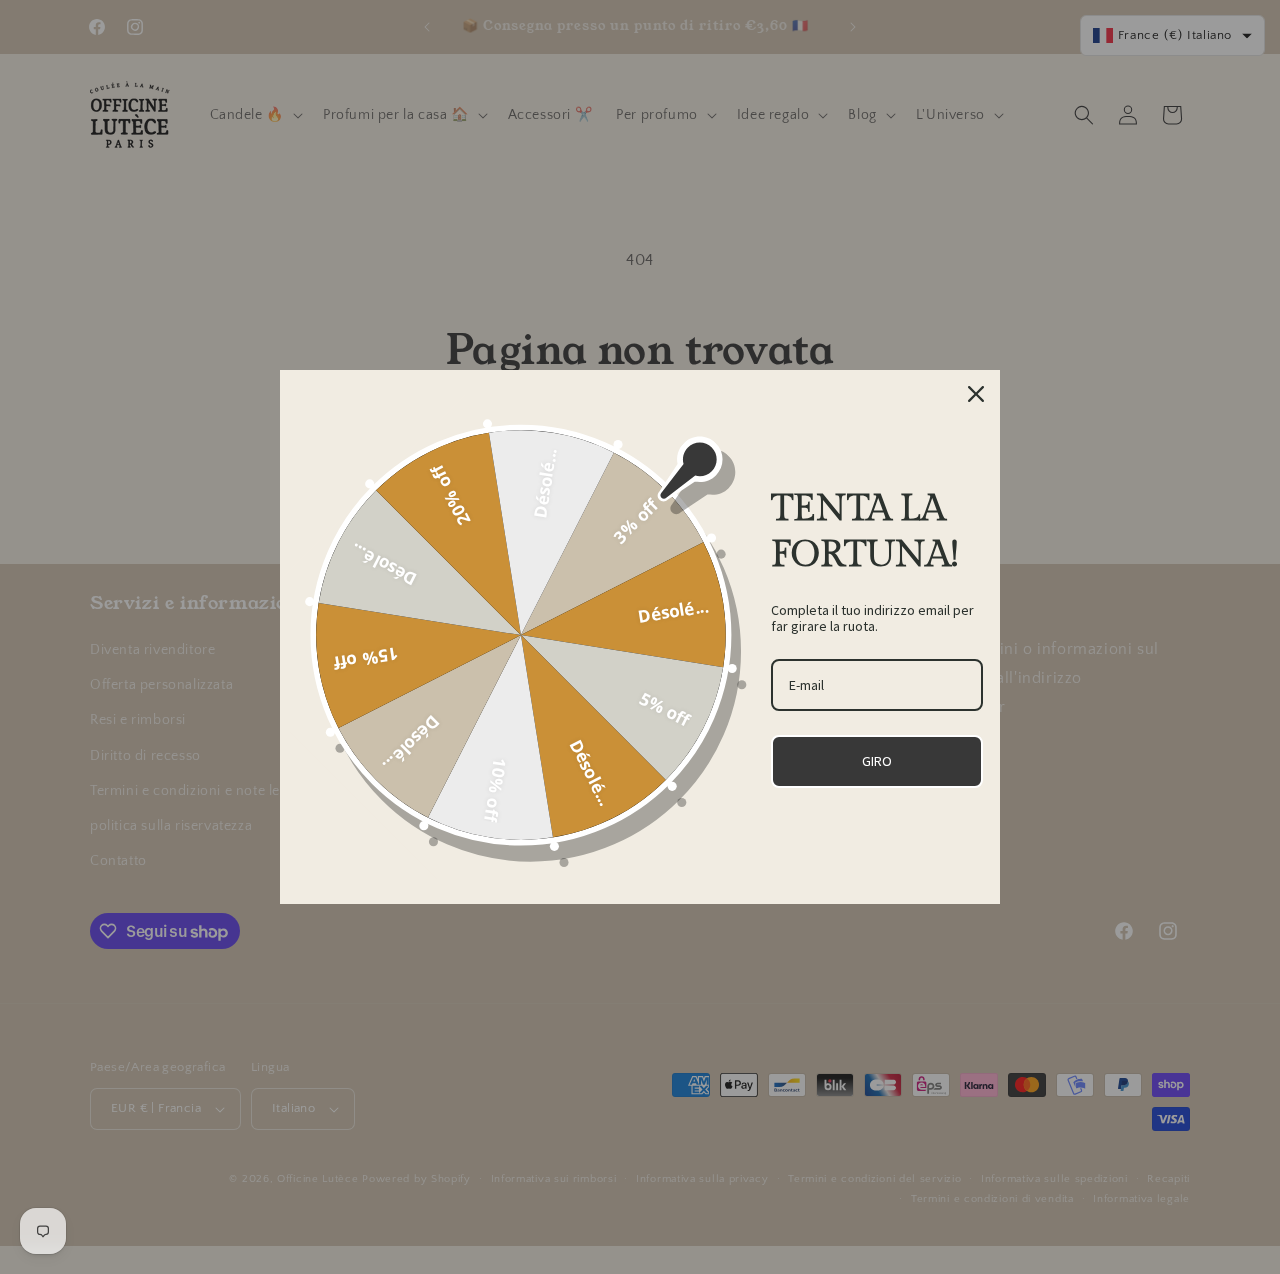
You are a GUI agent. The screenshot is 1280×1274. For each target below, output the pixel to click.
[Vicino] (976, 394)
